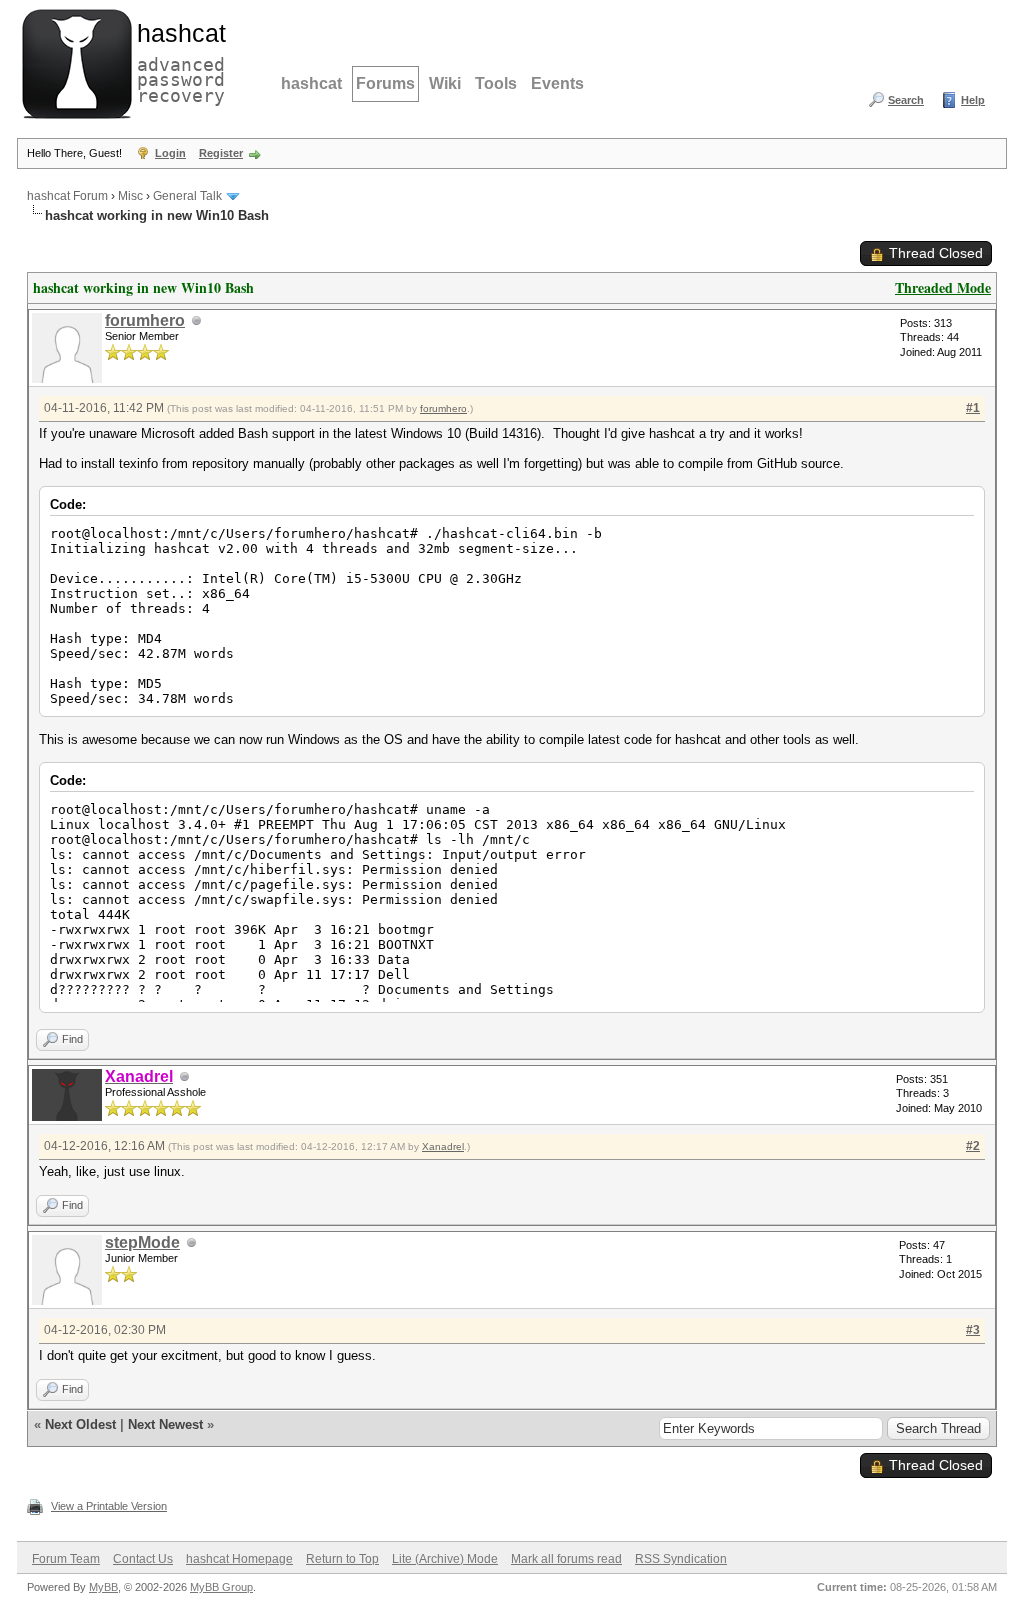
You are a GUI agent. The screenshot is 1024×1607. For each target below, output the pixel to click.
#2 (973, 1146)
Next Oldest (80, 1424)
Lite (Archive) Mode (445, 1559)
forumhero (145, 320)
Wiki (445, 83)
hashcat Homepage (239, 1559)
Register (221, 153)
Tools (496, 83)
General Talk (187, 196)
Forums (385, 83)
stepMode (142, 1242)
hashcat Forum (67, 196)
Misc (130, 196)
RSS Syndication (681, 1559)
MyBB (103, 1587)
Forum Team (66, 1559)
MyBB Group (221, 1587)
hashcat (311, 83)
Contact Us (143, 1559)
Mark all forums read (566, 1559)
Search (906, 100)
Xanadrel (443, 1146)
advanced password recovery (177, 61)
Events (557, 83)
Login (170, 153)
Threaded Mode (943, 287)
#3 (973, 1330)
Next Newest (165, 1424)
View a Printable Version (109, 1506)
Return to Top (342, 1559)
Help (973, 100)
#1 (973, 408)
